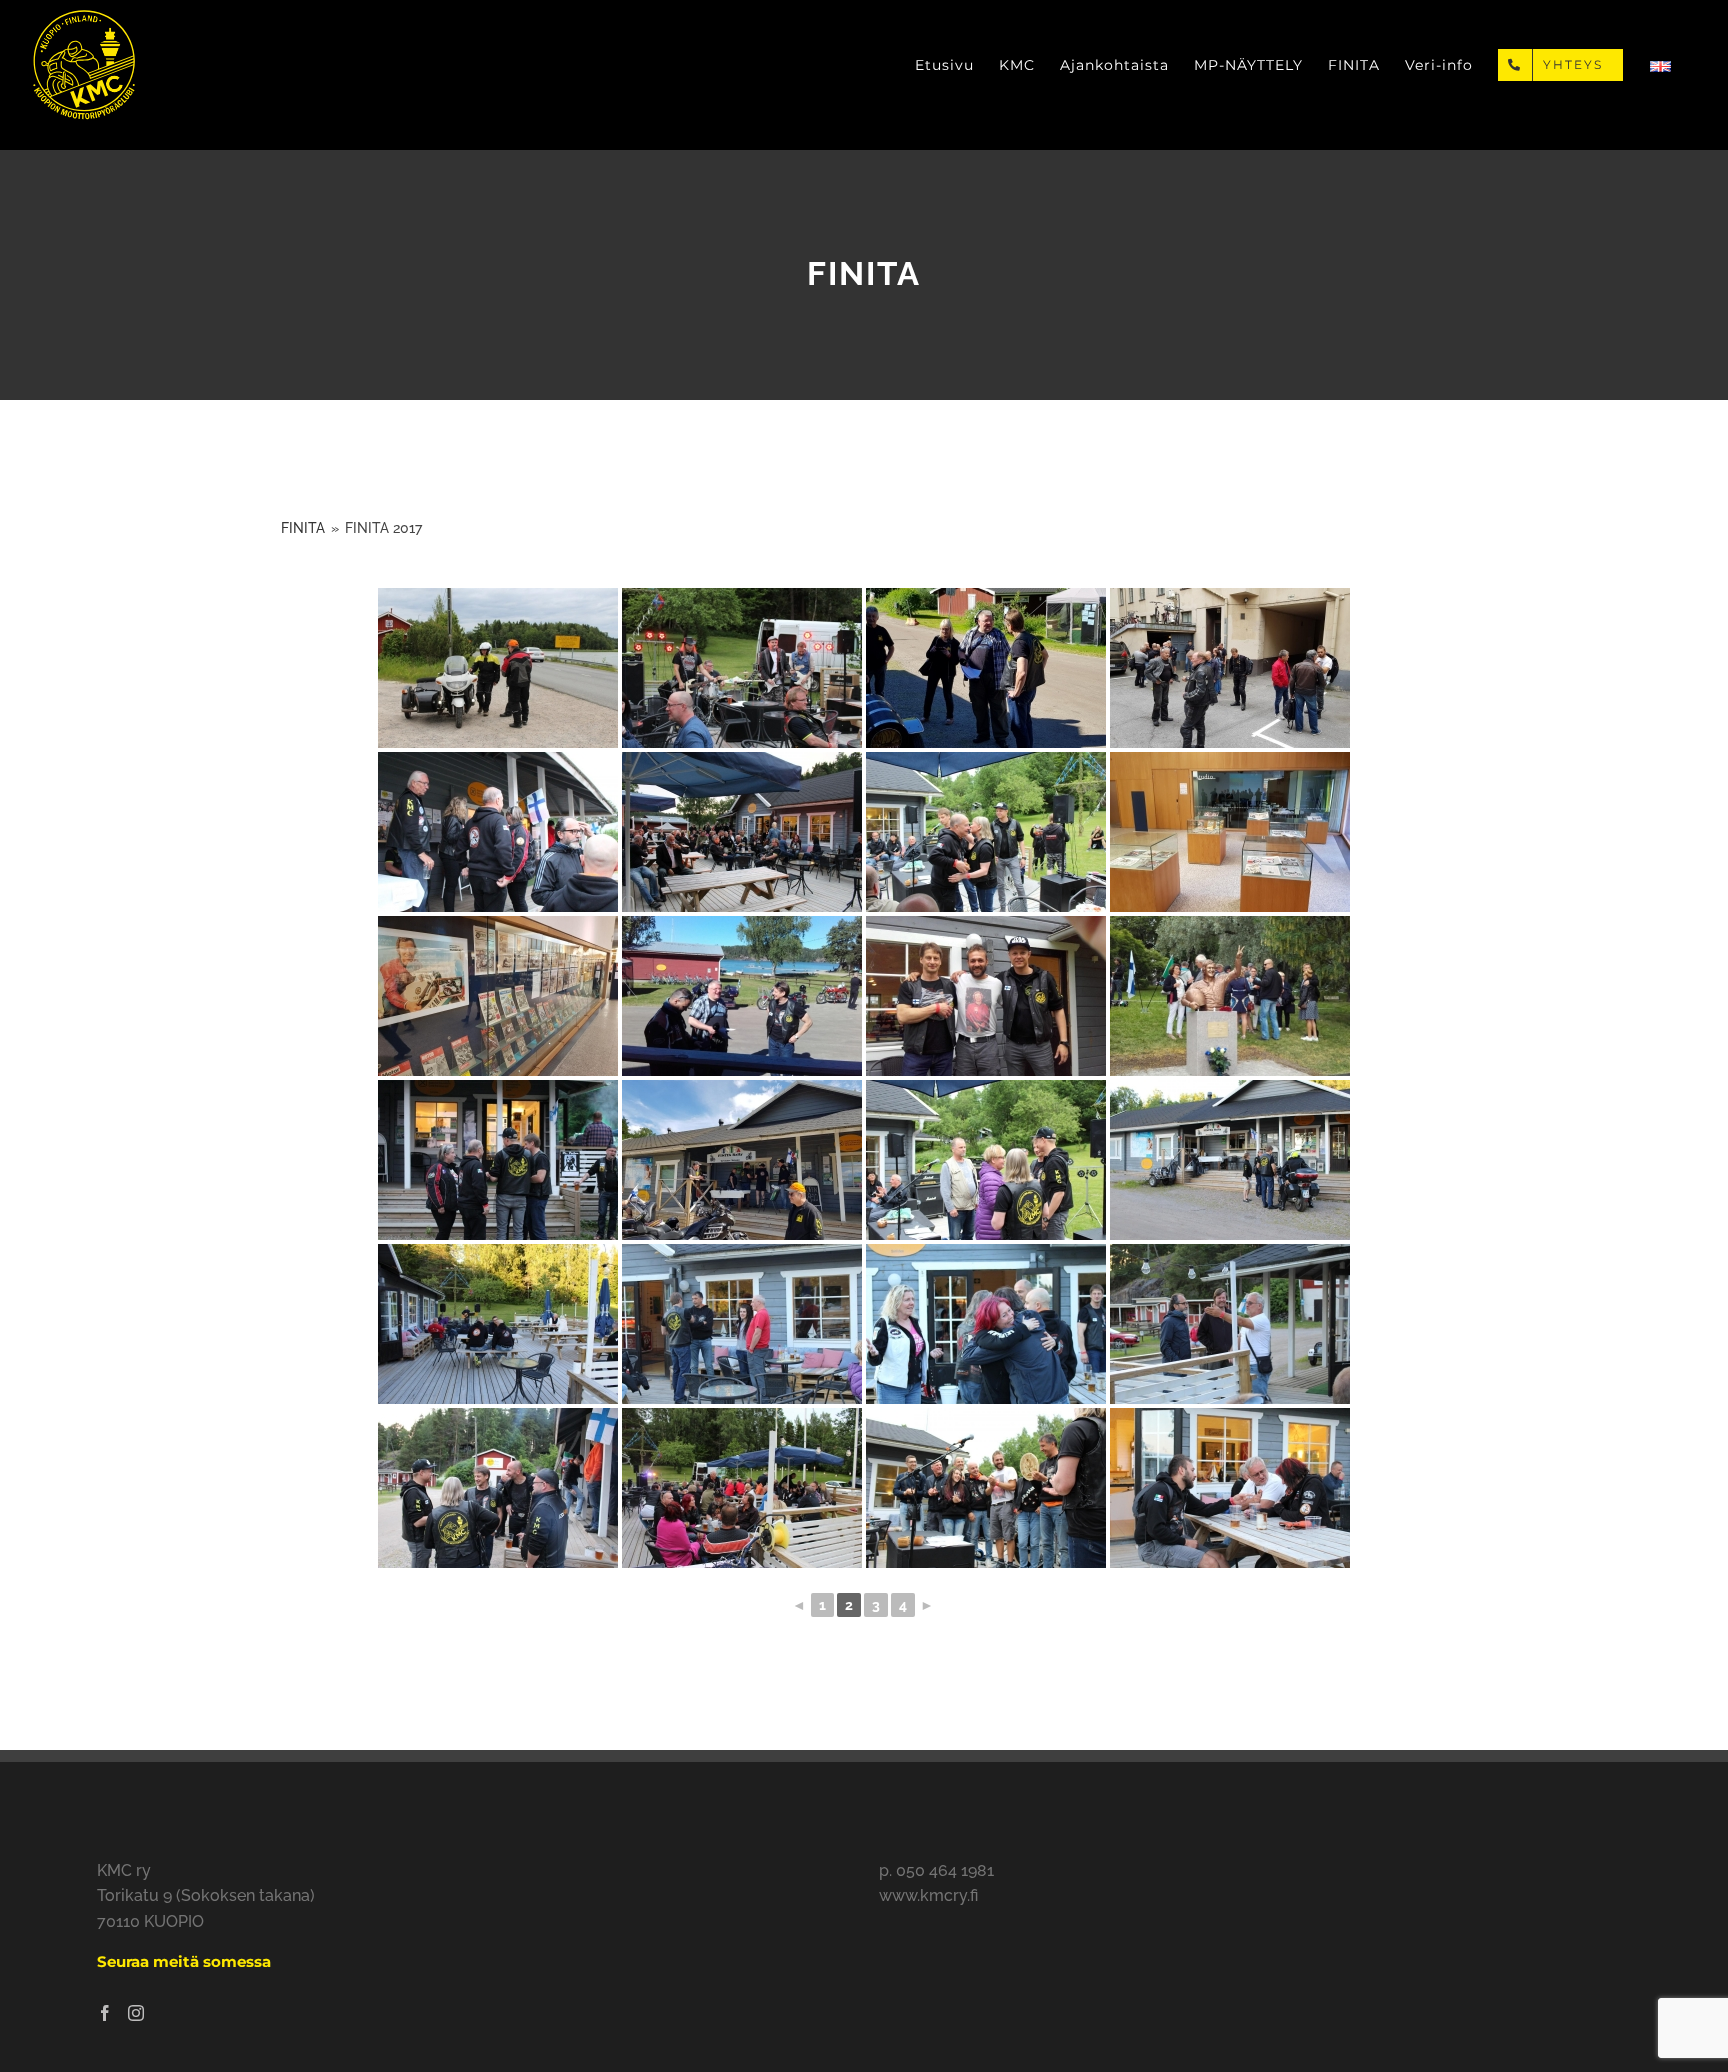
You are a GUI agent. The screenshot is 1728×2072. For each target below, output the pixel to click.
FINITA (303, 528)
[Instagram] (136, 2013)
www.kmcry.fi (928, 1895)
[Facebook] (105, 2013)
